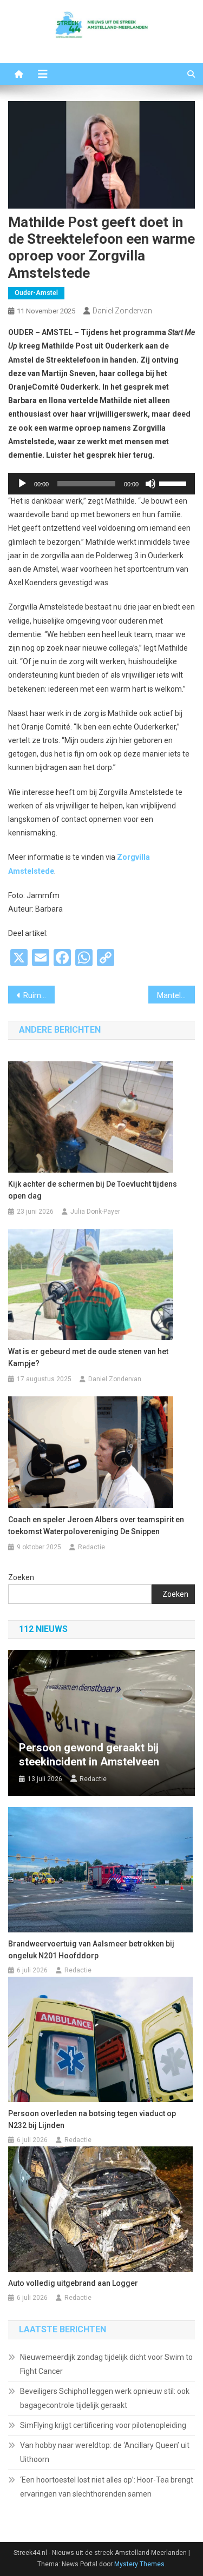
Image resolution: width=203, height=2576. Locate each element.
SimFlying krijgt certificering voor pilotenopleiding (103, 2425)
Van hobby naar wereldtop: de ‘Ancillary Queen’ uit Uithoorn (105, 2452)
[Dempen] (150, 484)
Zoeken (21, 1577)
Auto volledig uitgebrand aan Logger (73, 2283)
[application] (101, 484)
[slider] (174, 483)
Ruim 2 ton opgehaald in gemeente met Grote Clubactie (39, 995)
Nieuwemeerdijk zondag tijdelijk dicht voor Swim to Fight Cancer (106, 2364)
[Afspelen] (22, 484)
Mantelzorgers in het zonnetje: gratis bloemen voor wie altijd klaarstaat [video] (176, 995)
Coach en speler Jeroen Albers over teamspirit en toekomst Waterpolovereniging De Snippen (96, 1525)
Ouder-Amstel (36, 293)
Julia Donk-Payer (95, 1212)
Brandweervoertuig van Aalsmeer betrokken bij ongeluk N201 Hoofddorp (91, 1950)
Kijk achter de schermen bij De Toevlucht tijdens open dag (93, 1190)
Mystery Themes (139, 2564)
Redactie (91, 1547)
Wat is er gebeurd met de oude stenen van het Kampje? (88, 1357)
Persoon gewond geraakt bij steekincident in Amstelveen (89, 1755)
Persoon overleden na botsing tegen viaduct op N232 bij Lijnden (92, 2119)
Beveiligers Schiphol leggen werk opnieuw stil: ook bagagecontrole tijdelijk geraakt (105, 2398)
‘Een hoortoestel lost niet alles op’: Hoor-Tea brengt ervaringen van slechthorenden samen (107, 2487)
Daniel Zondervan (122, 311)
